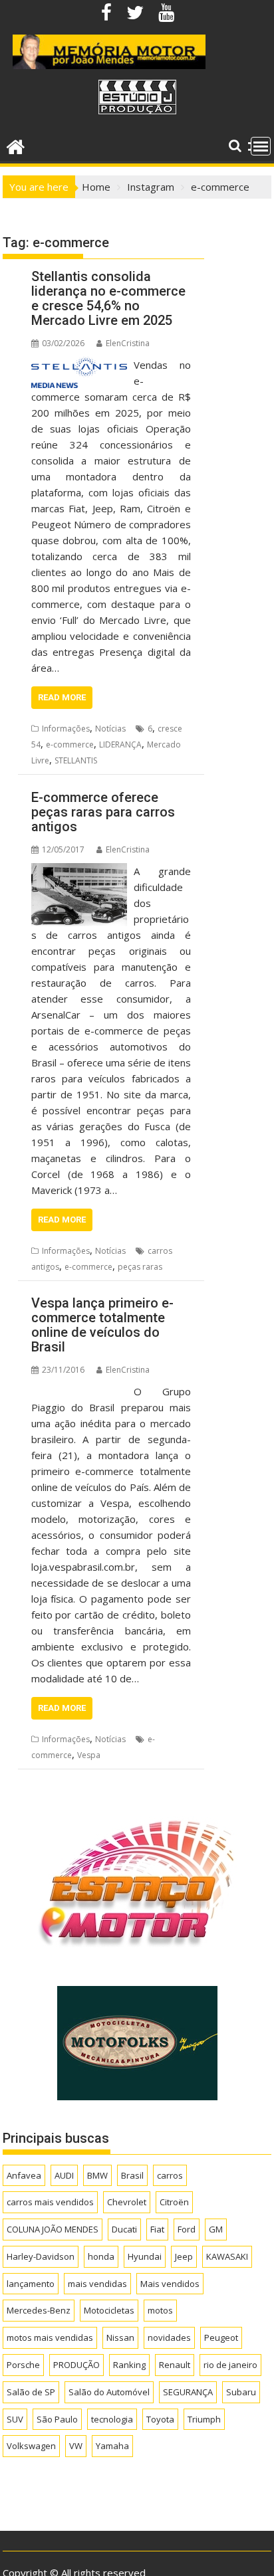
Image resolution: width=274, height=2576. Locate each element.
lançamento (31, 2284)
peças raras (140, 1267)
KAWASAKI (227, 2256)
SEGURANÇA (188, 2392)
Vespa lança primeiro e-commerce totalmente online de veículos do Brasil (102, 1325)
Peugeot (221, 2337)
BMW (97, 2175)
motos (160, 2310)
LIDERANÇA (120, 744)
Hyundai (145, 2256)
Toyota (160, 2419)
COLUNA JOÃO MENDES (53, 2229)
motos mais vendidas (50, 2337)
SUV (15, 2419)
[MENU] (261, 146)
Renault (175, 2365)
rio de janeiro (230, 2365)
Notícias (110, 729)
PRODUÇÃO (76, 2365)
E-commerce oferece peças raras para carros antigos (103, 812)
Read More (62, 697)
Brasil (132, 2175)
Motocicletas (109, 2310)
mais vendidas (97, 2284)
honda (101, 2256)
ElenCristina (128, 343)
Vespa (89, 1755)
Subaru (241, 2392)
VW (76, 2446)
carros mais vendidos (50, 2202)
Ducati (124, 2229)
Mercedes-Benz (39, 2310)
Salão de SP (31, 2392)
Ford (187, 2229)
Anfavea (24, 2175)
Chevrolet (127, 2202)
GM (216, 2229)
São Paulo (57, 2419)
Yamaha (112, 2446)
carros (170, 2175)
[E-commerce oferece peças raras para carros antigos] (79, 871)
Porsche (23, 2365)
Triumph (204, 2419)
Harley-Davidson (41, 2256)
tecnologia (112, 2419)
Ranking (129, 2365)
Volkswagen (31, 2446)
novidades (169, 2337)
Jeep (184, 2256)
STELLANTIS (76, 760)
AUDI (64, 2175)
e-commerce (70, 744)
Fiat (157, 2229)
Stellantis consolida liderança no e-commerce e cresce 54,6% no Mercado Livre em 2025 (108, 298)
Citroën (174, 2202)
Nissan (120, 2337)
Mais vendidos (170, 2284)
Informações (66, 729)
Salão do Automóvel (109, 2392)
